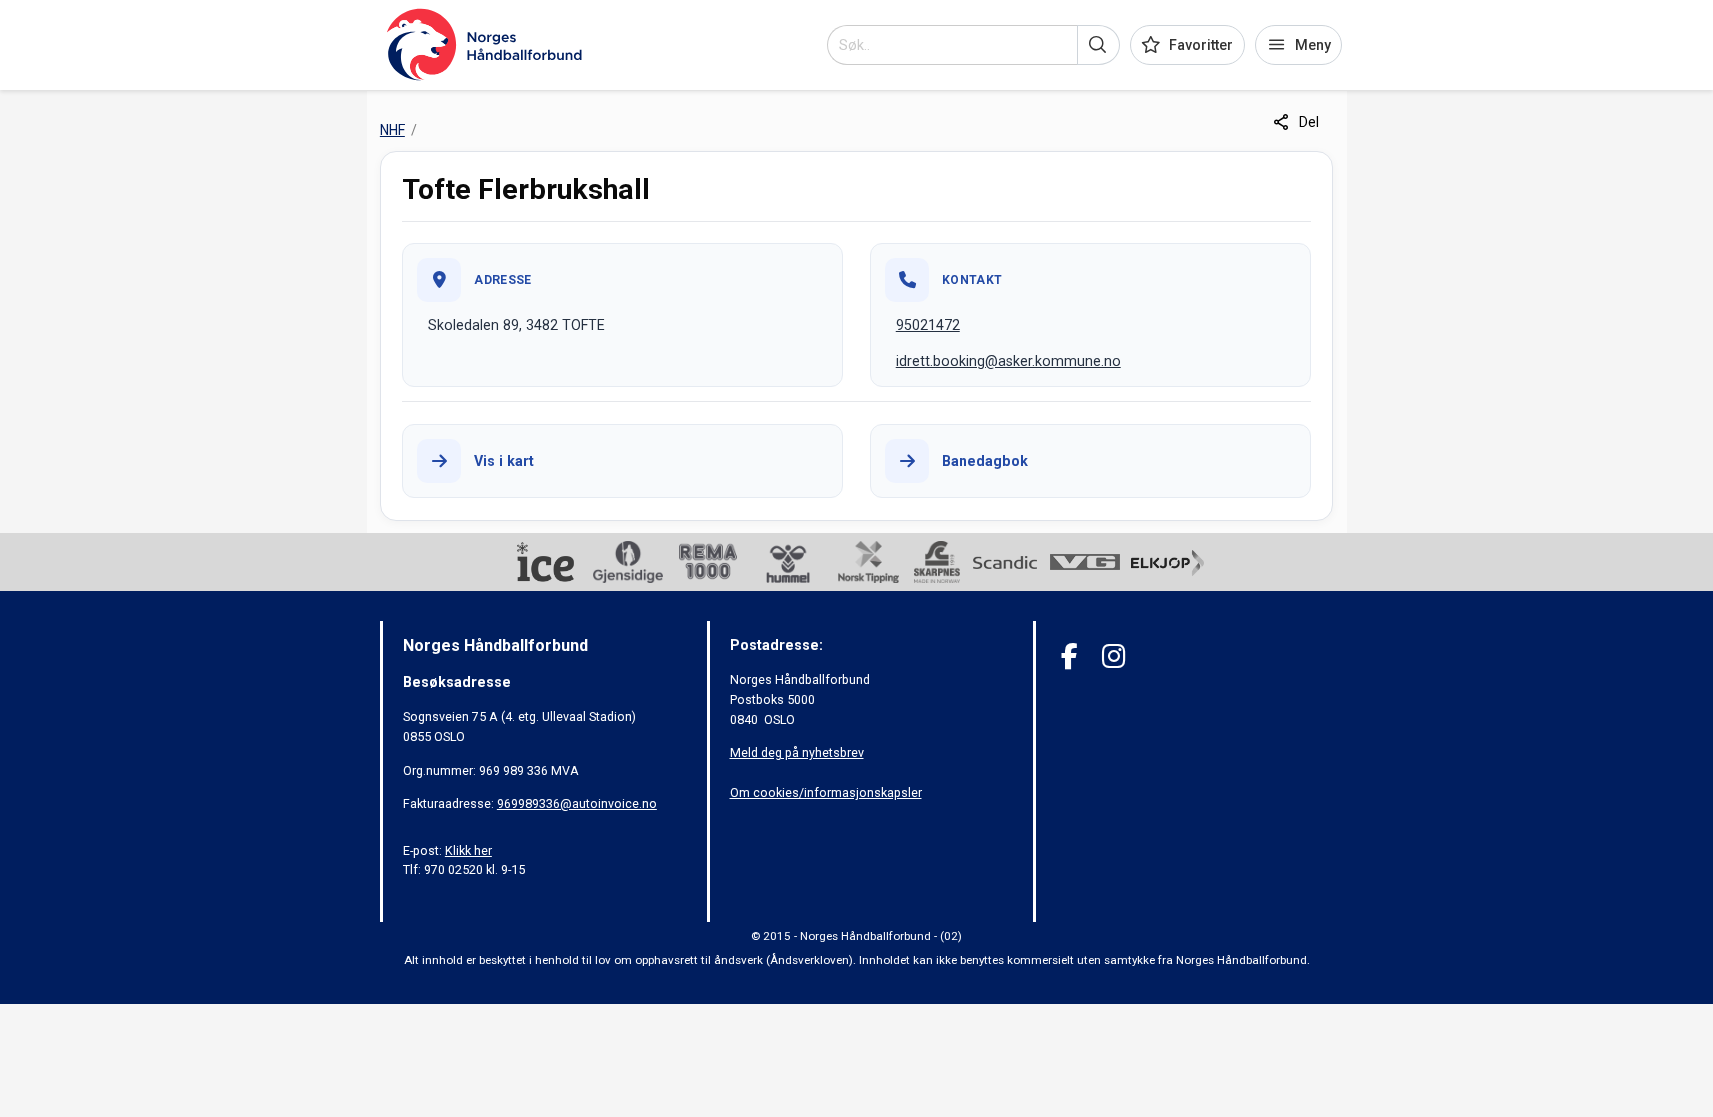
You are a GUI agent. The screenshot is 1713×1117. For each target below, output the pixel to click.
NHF (392, 130)
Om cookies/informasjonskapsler (826, 792)
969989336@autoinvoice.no (577, 803)
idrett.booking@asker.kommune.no (1008, 361)
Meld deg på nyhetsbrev (797, 752)
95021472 (928, 325)
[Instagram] (1113, 656)
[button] (1098, 45)
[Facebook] (1069, 656)
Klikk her (468, 850)
